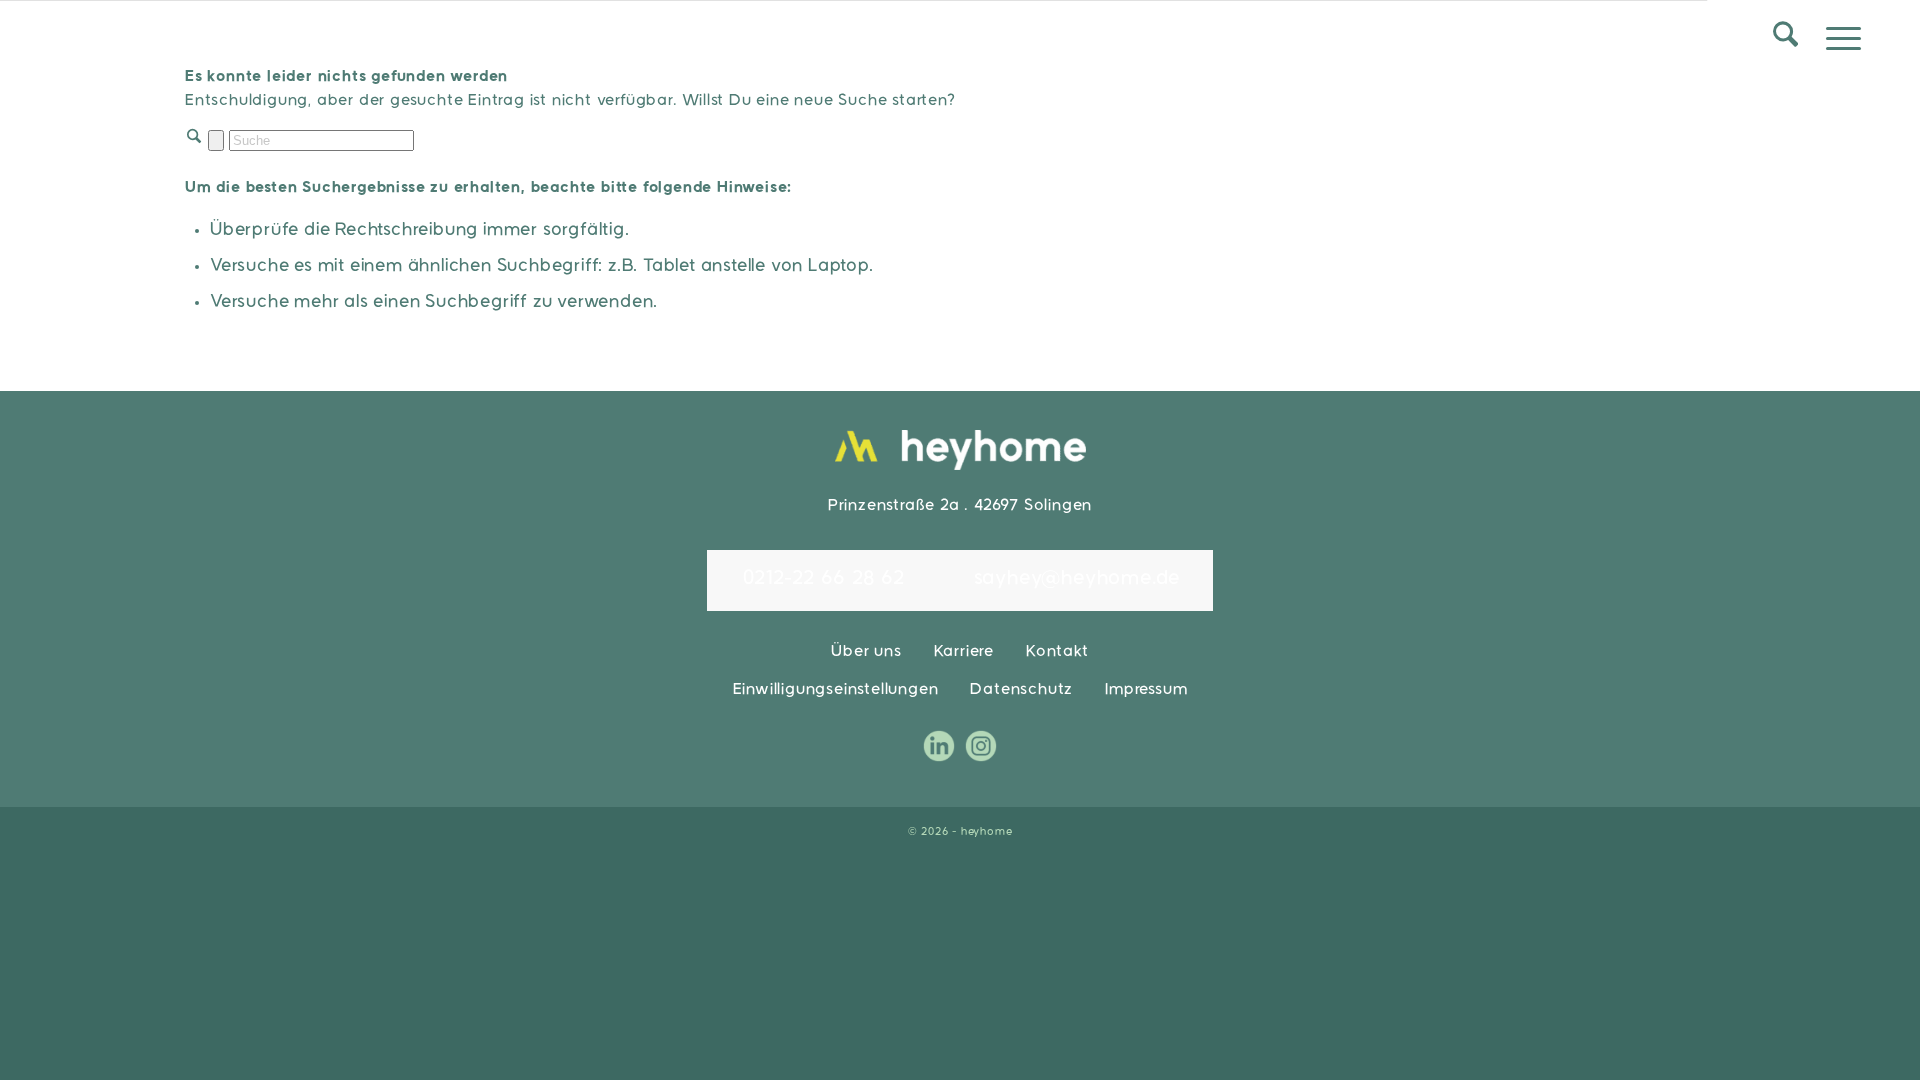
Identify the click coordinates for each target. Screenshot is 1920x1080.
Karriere (964, 652)
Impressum (1146, 690)
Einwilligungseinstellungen (836, 690)
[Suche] (1784, 40)
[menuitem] (1784, 40)
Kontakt (1057, 652)
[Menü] (1837, 40)
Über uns (866, 652)
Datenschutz (1021, 690)
